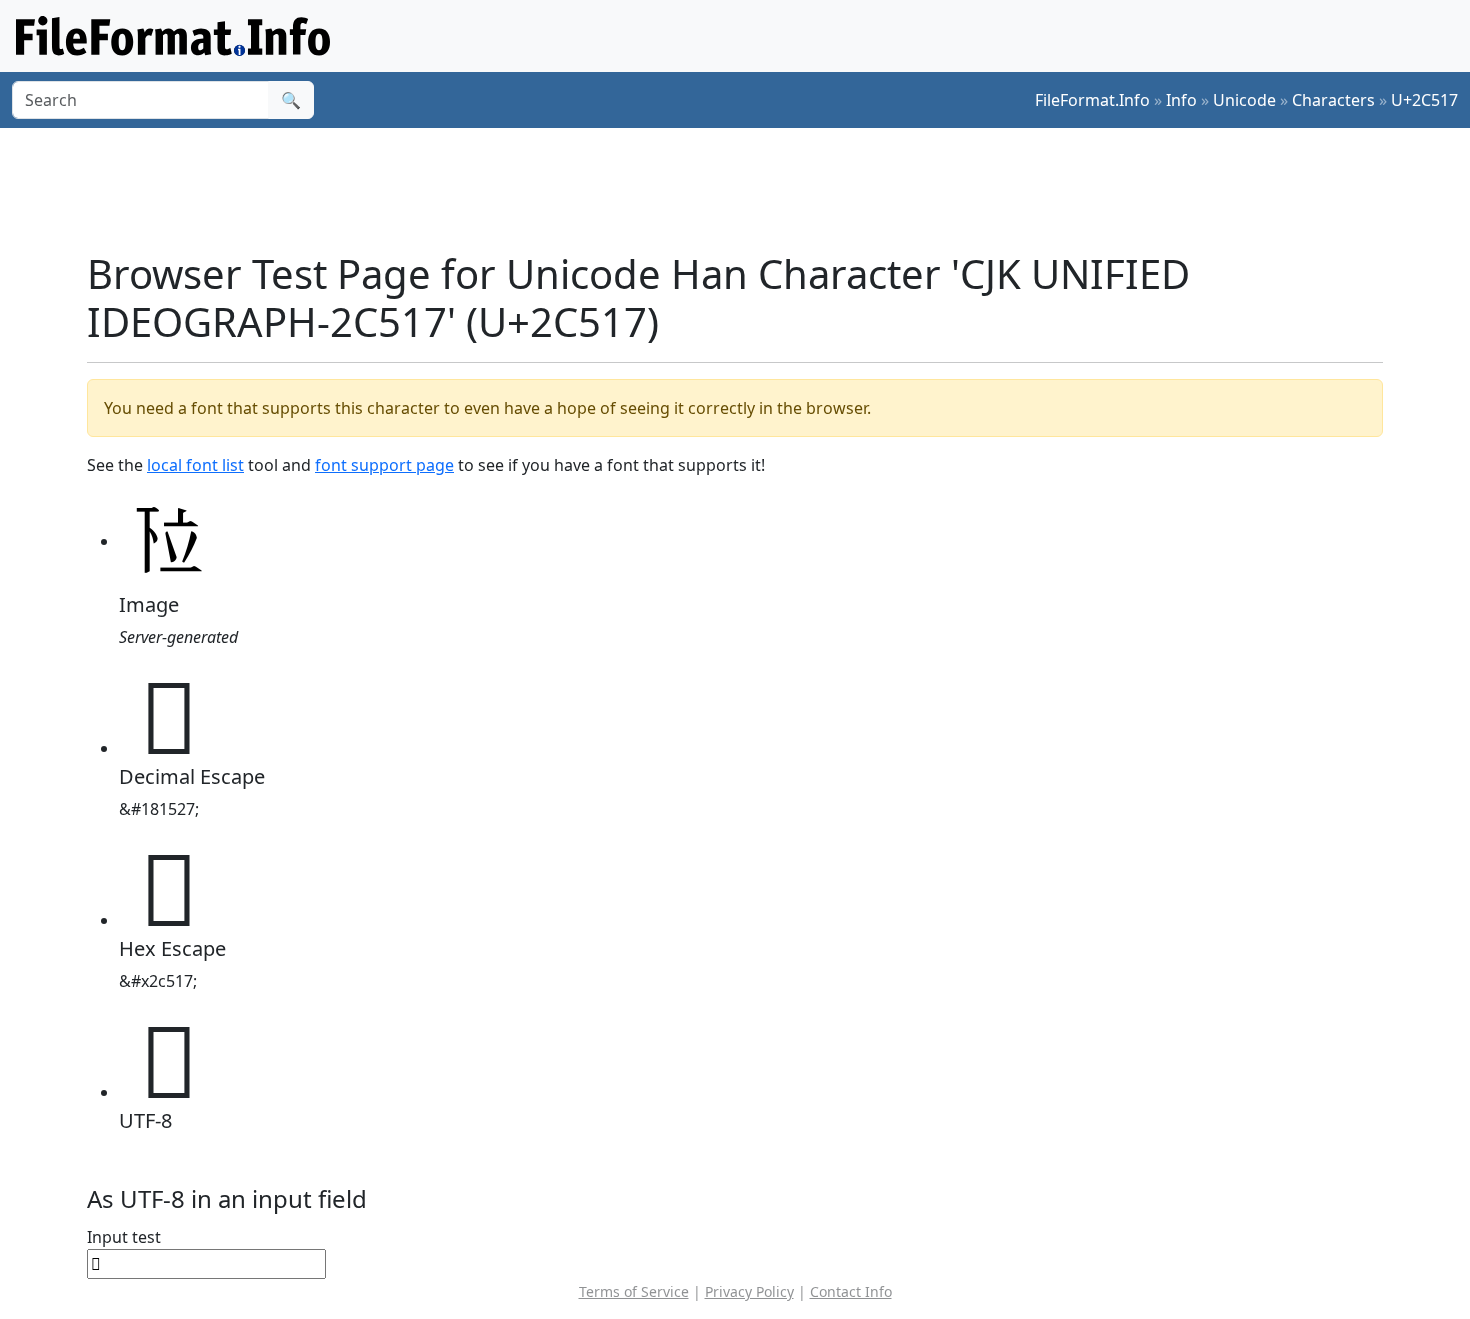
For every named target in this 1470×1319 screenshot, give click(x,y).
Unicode (1244, 100)
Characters (1333, 100)
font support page (384, 465)
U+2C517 (1424, 100)
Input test (124, 1237)
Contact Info (851, 1291)
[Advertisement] (747, 189)
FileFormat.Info (1092, 100)
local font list (195, 465)
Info (1181, 100)
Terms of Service (634, 1291)
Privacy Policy (749, 1291)
